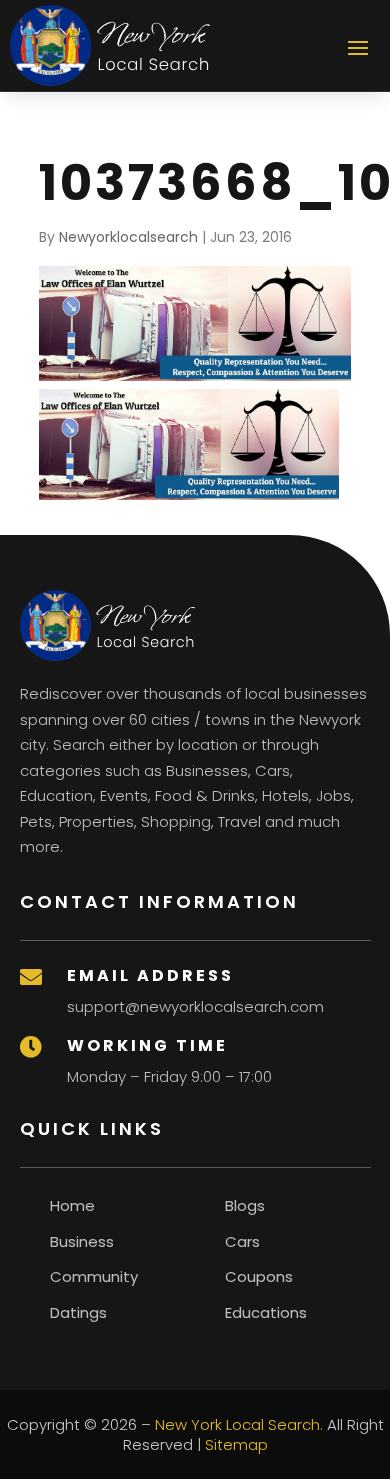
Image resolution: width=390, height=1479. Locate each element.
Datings (78, 1312)
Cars (242, 1241)
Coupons (259, 1276)
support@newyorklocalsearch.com (195, 1006)
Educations (266, 1312)
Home (72, 1205)
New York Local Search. (239, 1424)
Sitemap (236, 1444)
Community (94, 1276)
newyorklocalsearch (128, 237)
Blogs (245, 1205)
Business (82, 1241)
